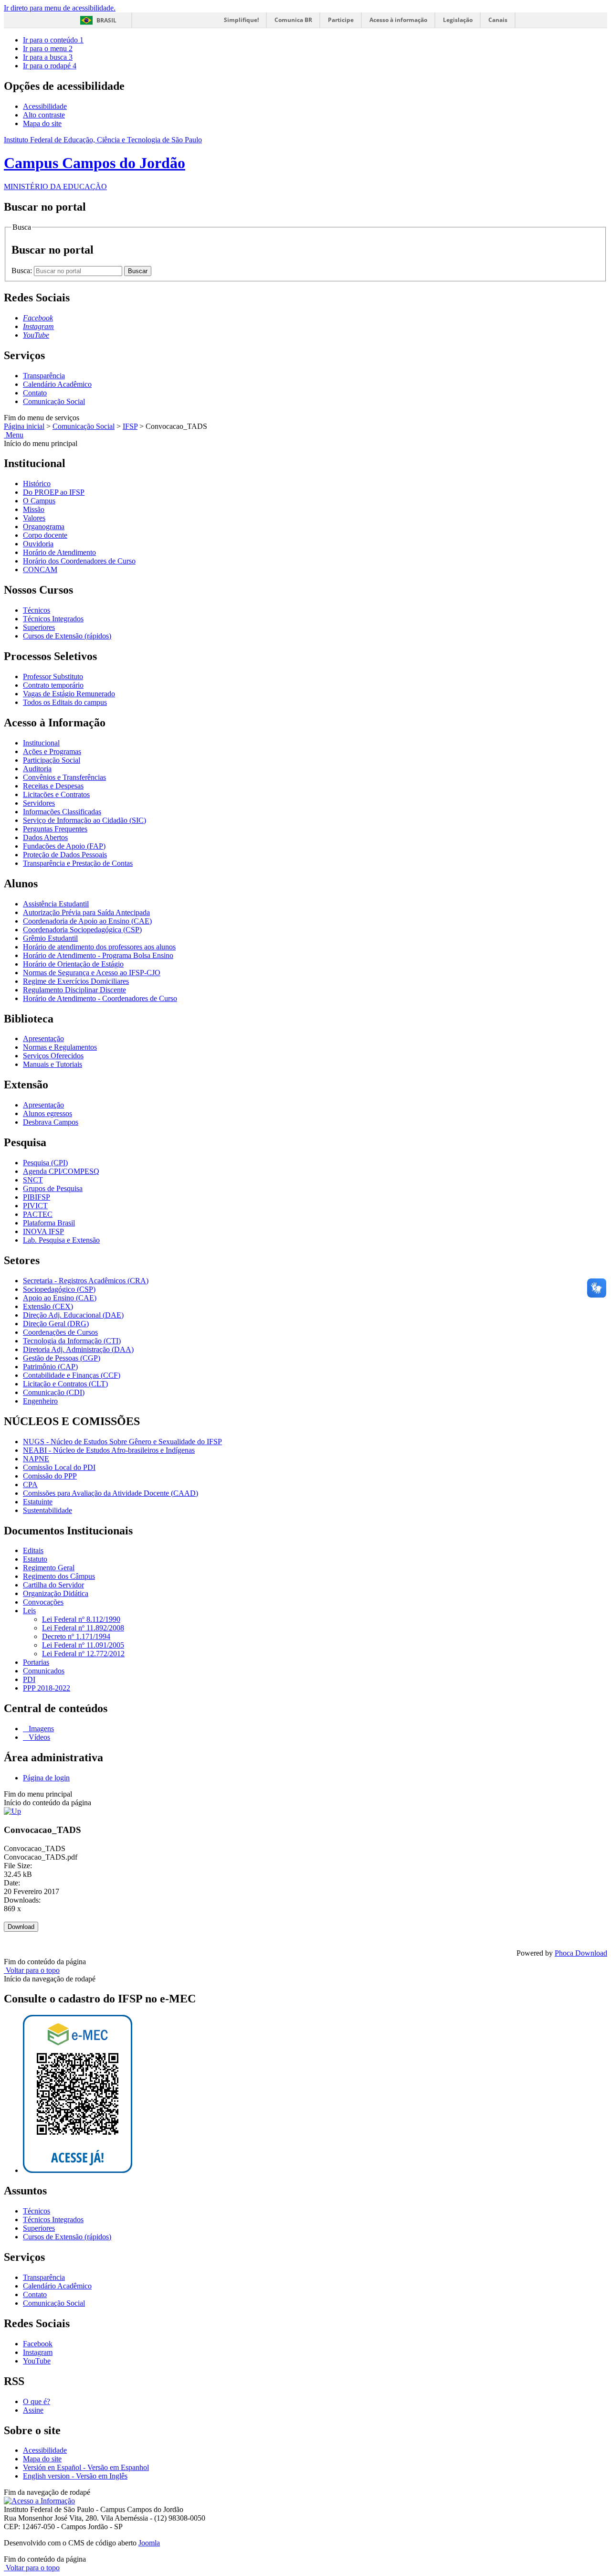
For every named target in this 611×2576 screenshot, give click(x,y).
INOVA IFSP (43, 1231)
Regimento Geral (49, 1568)
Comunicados (44, 1671)
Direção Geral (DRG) (56, 1324)
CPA (30, 1485)
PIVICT (35, 1206)
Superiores (39, 627)
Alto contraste (44, 115)
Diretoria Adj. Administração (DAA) (78, 1349)
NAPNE (36, 1459)
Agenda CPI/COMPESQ (61, 1171)
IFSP (130, 426)
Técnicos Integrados (53, 619)
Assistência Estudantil (56, 904)
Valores (34, 518)
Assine (33, 2410)
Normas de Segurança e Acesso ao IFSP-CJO (92, 973)
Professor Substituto (53, 676)
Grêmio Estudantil (50, 938)
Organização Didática (56, 1593)
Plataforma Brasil (49, 1223)
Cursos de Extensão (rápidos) (67, 636)
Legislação (458, 20)
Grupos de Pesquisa (53, 1188)
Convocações (43, 1602)
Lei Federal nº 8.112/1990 (81, 1619)
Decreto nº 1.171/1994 (76, 1636)
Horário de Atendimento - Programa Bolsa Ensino (98, 955)
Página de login (46, 1778)
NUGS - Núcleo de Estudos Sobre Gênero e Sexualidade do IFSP (122, 1442)
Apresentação (43, 1038)
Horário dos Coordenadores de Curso (79, 561)
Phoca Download (581, 1953)
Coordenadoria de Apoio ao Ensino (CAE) (87, 921)
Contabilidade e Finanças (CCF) (72, 1375)
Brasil (106, 20)
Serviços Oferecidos (53, 1056)
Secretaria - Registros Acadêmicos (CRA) (86, 1281)
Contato (35, 393)
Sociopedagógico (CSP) (59, 1289)
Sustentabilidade (47, 1510)
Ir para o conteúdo (53, 40)
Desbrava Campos (51, 1122)
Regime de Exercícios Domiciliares (76, 981)
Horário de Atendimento (59, 552)
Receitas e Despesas (53, 786)
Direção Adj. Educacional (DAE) (73, 1315)
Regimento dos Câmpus (59, 1576)
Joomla (149, 2543)
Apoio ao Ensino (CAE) (60, 1298)
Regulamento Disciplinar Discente (74, 990)
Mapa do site (42, 123)
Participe (341, 20)
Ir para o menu (48, 48)
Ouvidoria (38, 544)
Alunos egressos (47, 1113)
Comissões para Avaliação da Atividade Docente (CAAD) (111, 1493)
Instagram (38, 2352)
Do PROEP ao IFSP (54, 492)
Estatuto (35, 1559)
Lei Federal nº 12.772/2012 (83, 1654)
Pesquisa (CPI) (45, 1163)
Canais (498, 20)
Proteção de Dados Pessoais (65, 855)
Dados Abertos (45, 837)
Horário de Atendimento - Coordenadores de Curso (100, 998)
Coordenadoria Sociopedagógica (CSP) (82, 930)
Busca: (23, 271)
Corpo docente (45, 535)
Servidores (39, 803)
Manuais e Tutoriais (53, 1064)
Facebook (38, 2344)
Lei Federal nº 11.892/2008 (83, 1628)
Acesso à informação (398, 20)
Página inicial (24, 426)
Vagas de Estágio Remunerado (69, 694)
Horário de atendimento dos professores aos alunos (99, 947)
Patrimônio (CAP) (50, 1367)
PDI (29, 1679)
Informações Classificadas (62, 812)
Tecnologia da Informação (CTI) (72, 1341)
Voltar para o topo (32, 1970)
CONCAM (40, 569)
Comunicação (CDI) (54, 1392)
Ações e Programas (52, 751)
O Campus (39, 501)
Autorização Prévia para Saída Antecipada (86, 912)
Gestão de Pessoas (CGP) (62, 1358)
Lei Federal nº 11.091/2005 (83, 1645)
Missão (34, 509)
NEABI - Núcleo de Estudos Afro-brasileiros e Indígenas (109, 1450)
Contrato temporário (53, 685)
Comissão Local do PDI (59, 1467)
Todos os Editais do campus (65, 702)
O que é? (37, 2401)
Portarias (36, 1662)
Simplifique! (241, 20)
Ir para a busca (48, 57)
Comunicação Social (54, 401)
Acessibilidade (45, 106)
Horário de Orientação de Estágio (73, 964)
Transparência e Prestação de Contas (78, 863)
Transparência (44, 376)
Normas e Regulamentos (60, 1047)
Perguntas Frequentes (55, 829)
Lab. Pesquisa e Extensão (61, 1240)
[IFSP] (12, 1811)
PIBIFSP (37, 1197)
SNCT (33, 1180)
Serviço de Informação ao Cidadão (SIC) (84, 820)
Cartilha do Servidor (53, 1585)
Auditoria (37, 769)
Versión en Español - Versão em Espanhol (86, 2467)
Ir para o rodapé (50, 66)
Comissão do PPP (50, 1476)
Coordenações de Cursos (60, 1332)
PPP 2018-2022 (47, 1688)
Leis (29, 1611)
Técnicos (37, 610)
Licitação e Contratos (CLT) (65, 1384)
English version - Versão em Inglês (75, 2476)
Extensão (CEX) (48, 1306)
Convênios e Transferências (64, 777)
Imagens (40, 1729)
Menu (14, 435)
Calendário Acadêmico (57, 384)
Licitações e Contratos (56, 794)
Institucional (41, 743)
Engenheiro (40, 1401)
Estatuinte (38, 1502)
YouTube (37, 2361)
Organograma (44, 527)
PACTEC (38, 1214)
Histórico (37, 484)
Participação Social (52, 760)
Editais (33, 1550)
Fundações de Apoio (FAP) (64, 846)
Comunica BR (293, 20)
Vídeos (38, 1737)
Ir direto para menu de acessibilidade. (60, 8)
